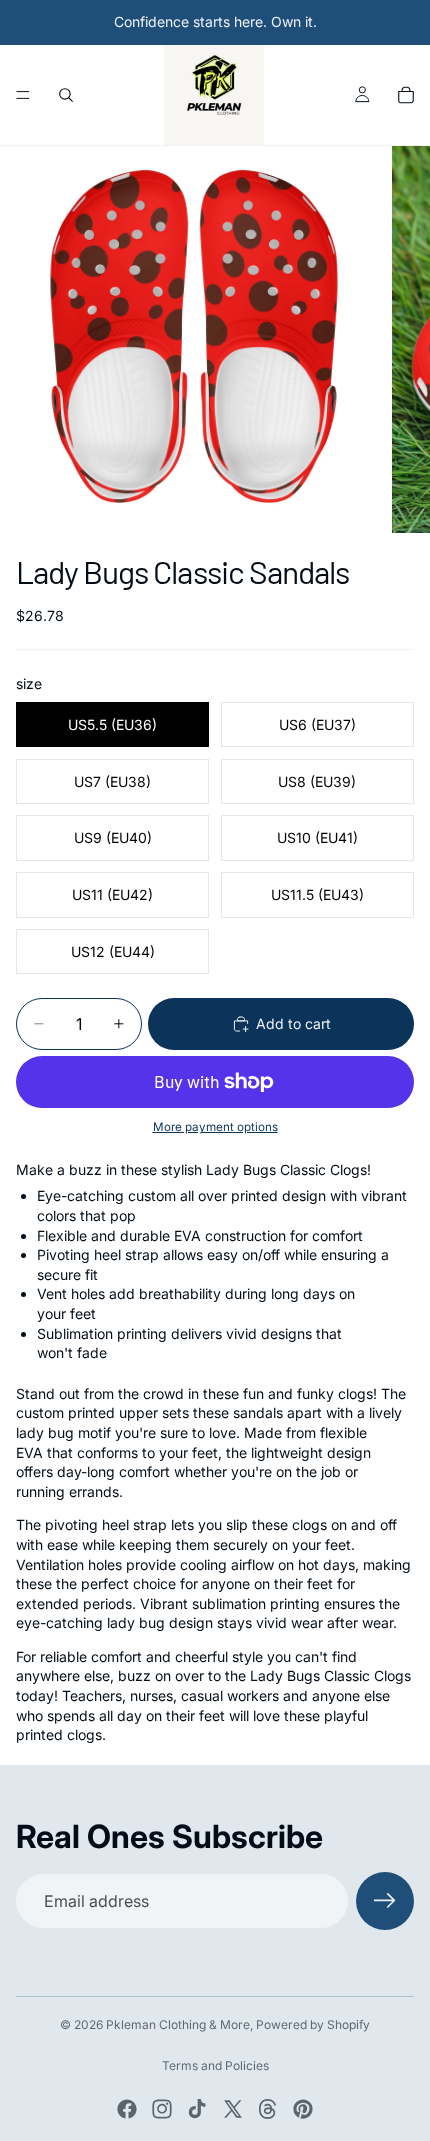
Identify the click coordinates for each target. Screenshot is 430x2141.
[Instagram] (162, 2109)
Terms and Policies (215, 2065)
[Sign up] (385, 1901)
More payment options (215, 1127)
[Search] (66, 95)
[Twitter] (233, 2109)
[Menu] (23, 95)
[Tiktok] (197, 2109)
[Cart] (406, 95)
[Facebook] (127, 2109)
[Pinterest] (303, 2109)
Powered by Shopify (313, 2024)
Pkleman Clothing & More (178, 2024)
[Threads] (268, 2109)
